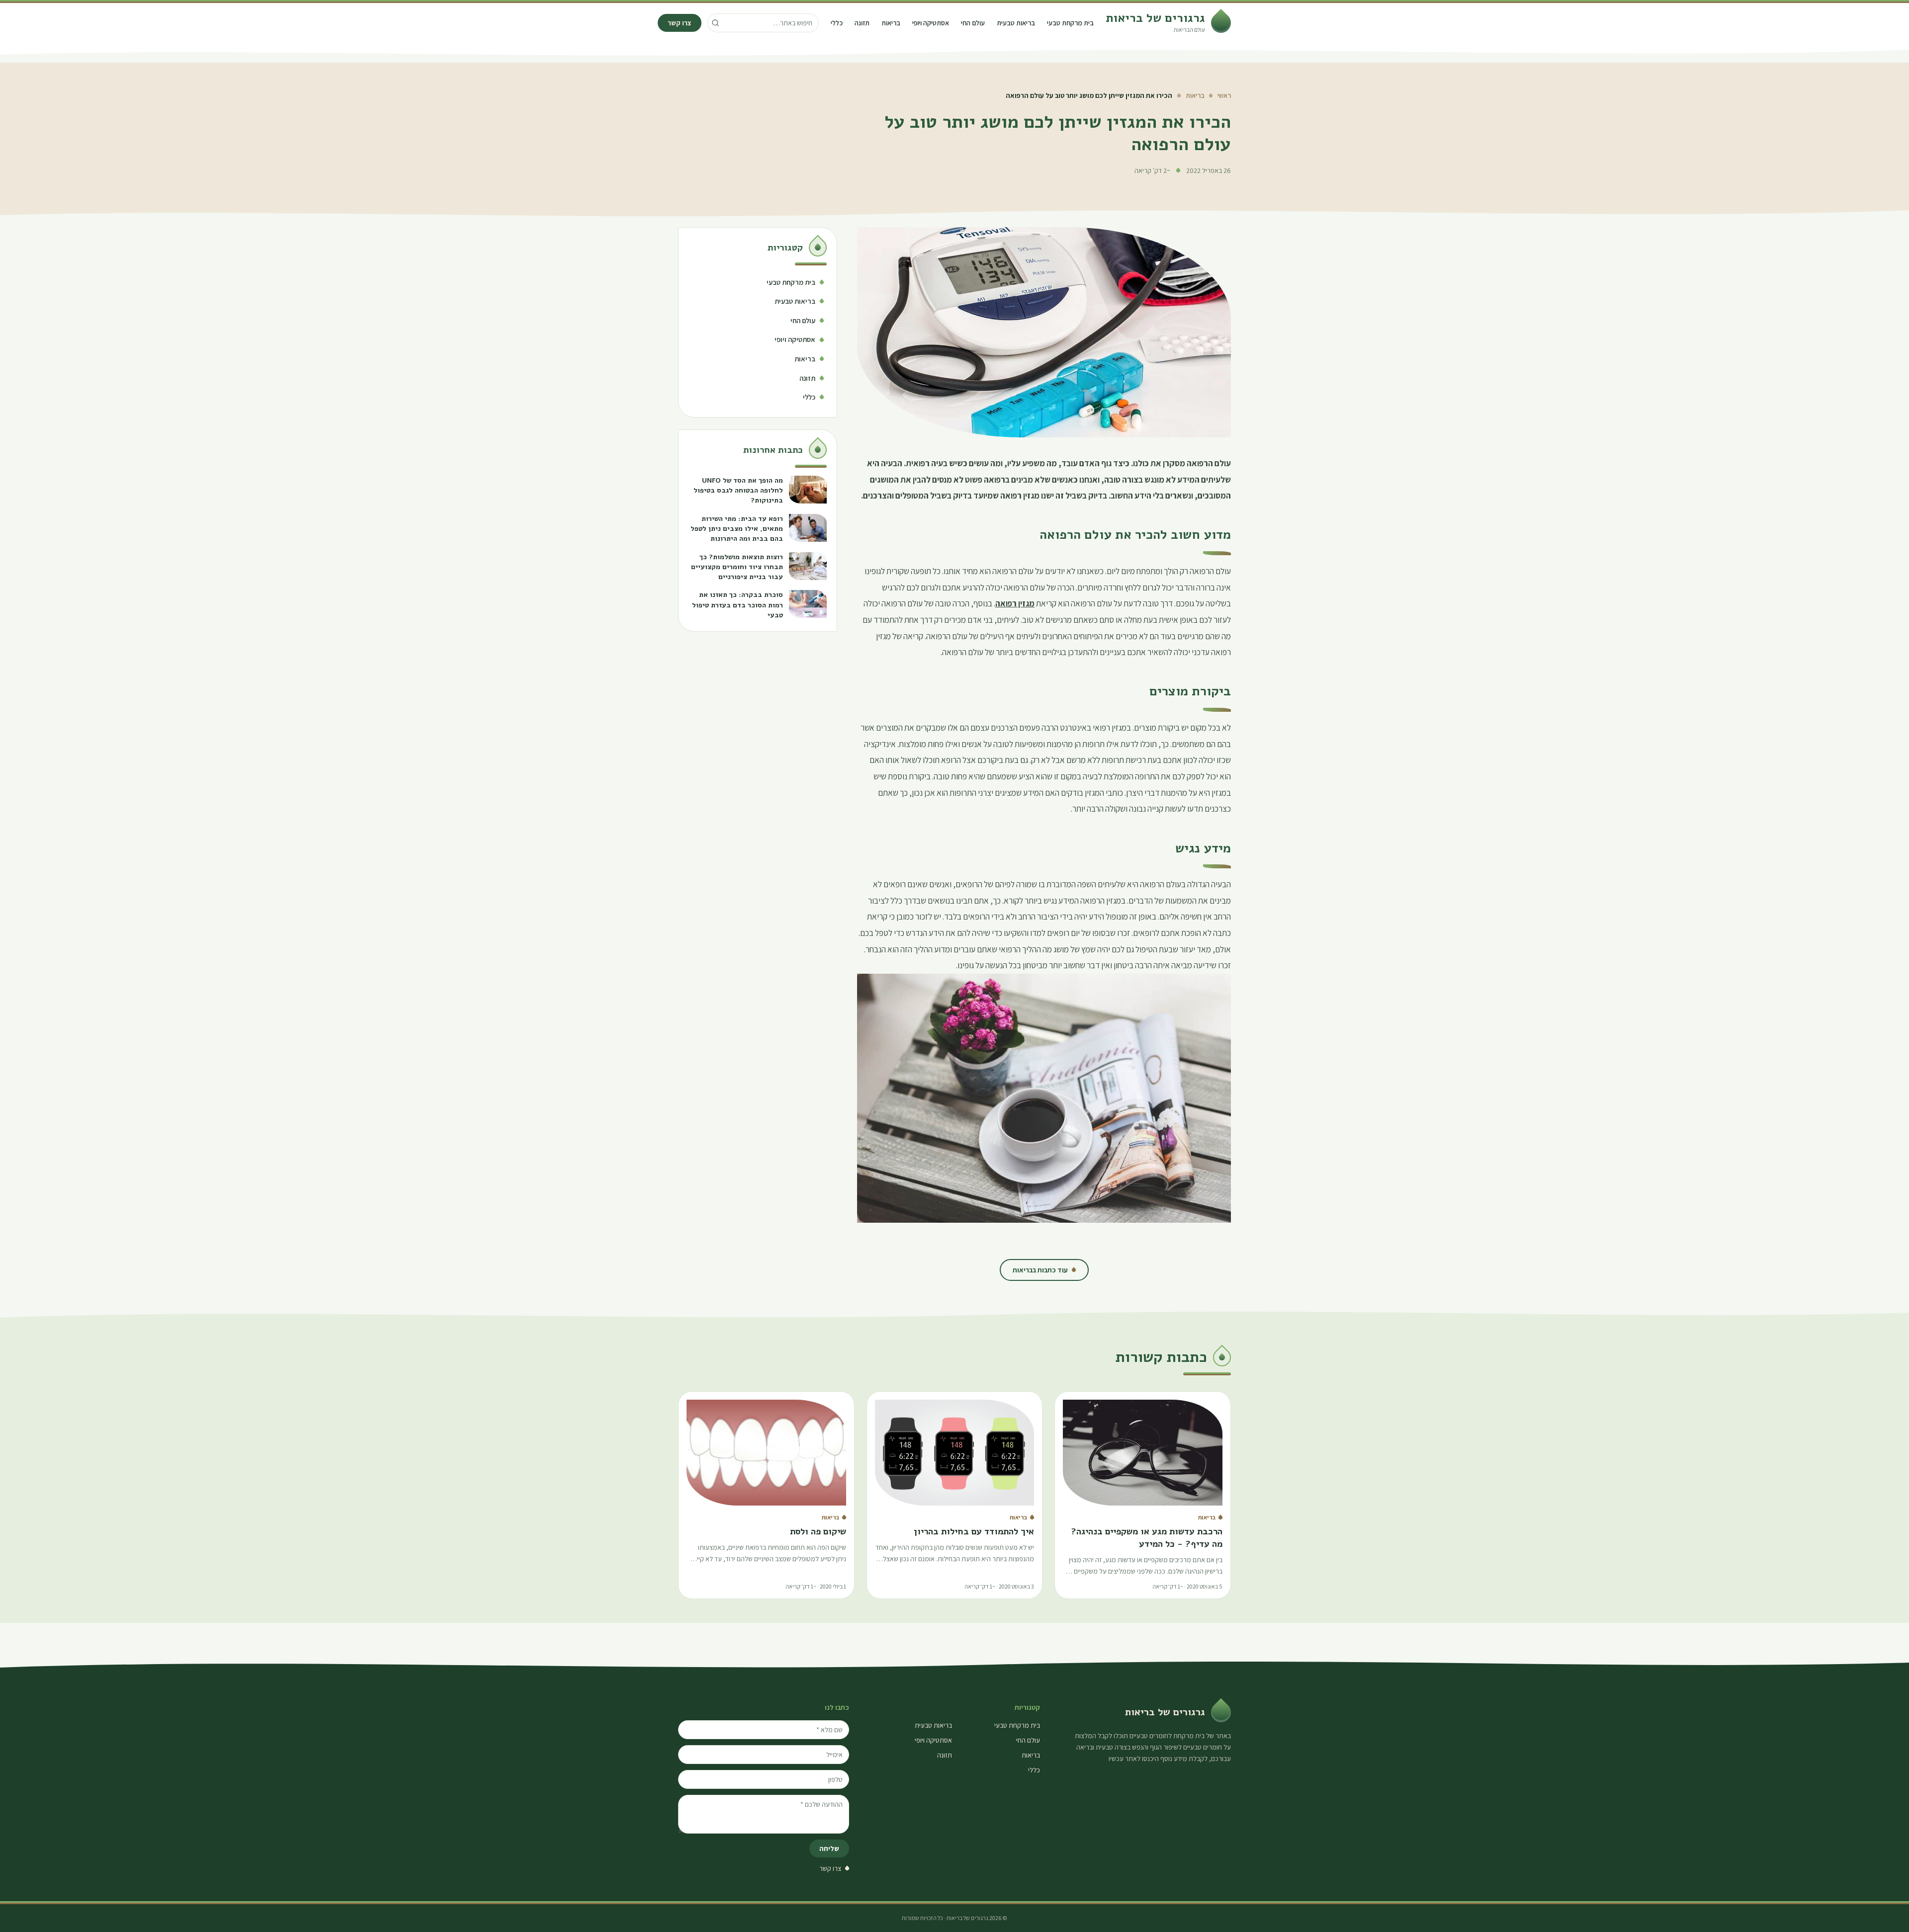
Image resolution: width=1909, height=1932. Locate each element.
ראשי (1224, 95)
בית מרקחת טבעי (1070, 23)
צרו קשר (680, 23)
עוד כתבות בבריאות (1040, 1270)
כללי (837, 23)
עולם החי (973, 23)
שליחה (829, 1848)
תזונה (862, 23)
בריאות (891, 23)
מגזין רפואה (1015, 603)
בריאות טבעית (1016, 23)
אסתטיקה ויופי (931, 23)
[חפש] (715, 23)
